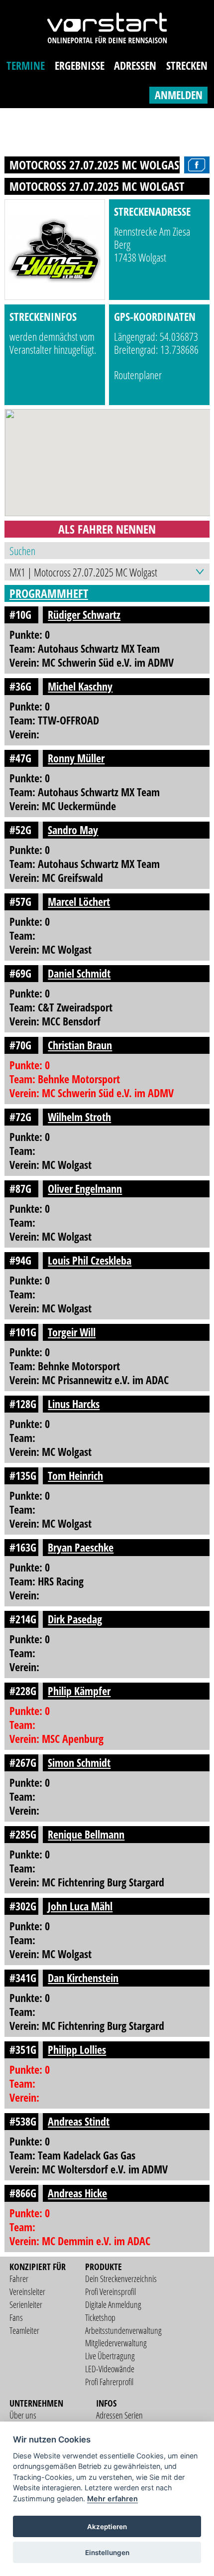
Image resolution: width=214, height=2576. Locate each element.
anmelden (179, 95)
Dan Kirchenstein (83, 1978)
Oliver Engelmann (85, 1189)
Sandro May (73, 830)
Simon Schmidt (79, 1763)
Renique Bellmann (86, 1834)
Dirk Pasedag (75, 1619)
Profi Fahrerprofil (109, 2382)
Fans (16, 2317)
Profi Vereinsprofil (110, 2291)
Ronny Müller (76, 758)
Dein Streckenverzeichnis (121, 2279)
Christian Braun (80, 1045)
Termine (26, 66)
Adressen (135, 66)
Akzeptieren (107, 2527)
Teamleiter (24, 2330)
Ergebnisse (80, 66)
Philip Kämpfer (79, 1691)
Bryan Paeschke (81, 1547)
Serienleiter (26, 2304)
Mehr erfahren (112, 2499)
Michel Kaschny (80, 686)
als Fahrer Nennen (107, 529)
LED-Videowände (110, 2369)
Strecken (187, 66)
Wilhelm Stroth (79, 1117)
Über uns (23, 2415)
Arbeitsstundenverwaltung (123, 2330)
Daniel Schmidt (79, 973)
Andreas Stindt (79, 2121)
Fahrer (19, 2279)
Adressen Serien (119, 2415)
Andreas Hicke (77, 2193)
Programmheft (49, 593)
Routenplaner (138, 375)
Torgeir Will (72, 1332)
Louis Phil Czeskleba (90, 1260)
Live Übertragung (110, 2356)
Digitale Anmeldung (113, 2304)
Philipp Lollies (77, 2050)
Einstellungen (107, 2553)
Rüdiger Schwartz (84, 615)
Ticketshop (100, 2317)
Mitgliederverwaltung (116, 2343)
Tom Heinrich (75, 1476)
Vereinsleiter (27, 2291)
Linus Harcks (74, 1404)
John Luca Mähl (80, 1906)
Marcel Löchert (79, 902)
